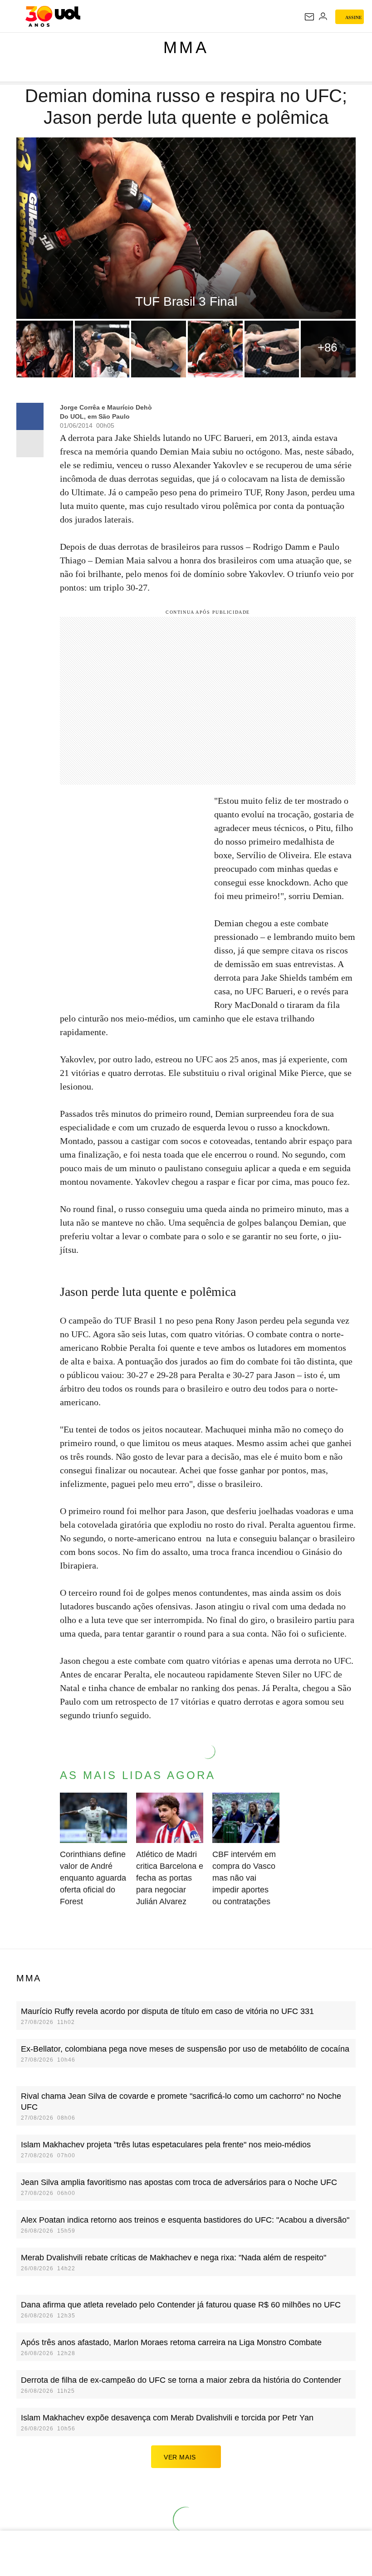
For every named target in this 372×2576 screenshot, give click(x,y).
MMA (186, 47)
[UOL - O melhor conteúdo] (53, 16)
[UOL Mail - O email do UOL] (309, 17)
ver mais (180, 2457)
